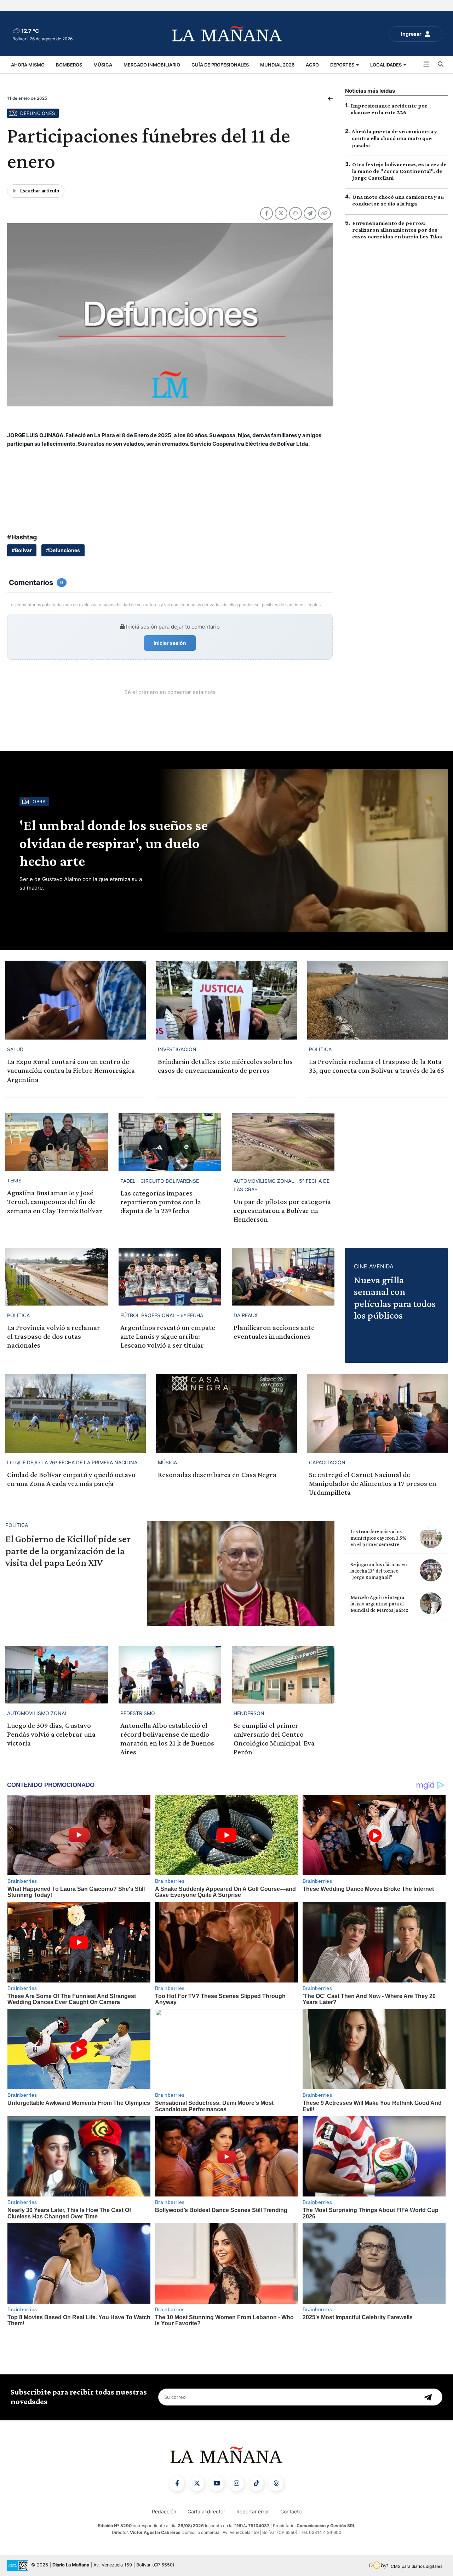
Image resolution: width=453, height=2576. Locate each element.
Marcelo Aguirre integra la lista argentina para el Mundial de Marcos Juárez (379, 1604)
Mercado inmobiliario (152, 65)
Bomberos (69, 65)
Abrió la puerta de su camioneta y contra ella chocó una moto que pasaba (394, 138)
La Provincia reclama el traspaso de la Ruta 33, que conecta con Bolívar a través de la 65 (377, 1066)
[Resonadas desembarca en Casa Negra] (226, 1413)
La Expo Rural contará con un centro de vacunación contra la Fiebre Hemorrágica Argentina (71, 1070)
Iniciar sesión (170, 643)
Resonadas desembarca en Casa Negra (217, 1475)
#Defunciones (63, 550)
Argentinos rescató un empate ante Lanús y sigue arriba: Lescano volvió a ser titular (168, 1336)
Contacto (291, 2511)
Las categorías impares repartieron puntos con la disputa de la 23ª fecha (161, 1202)
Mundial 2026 (277, 65)
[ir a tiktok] (256, 2484)
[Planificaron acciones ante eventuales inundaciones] (283, 1277)
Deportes (343, 65)
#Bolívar (22, 550)
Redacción (164, 2511)
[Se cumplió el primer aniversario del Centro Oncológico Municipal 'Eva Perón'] (283, 1675)
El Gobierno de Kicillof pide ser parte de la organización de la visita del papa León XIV (68, 1551)
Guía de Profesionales (220, 65)
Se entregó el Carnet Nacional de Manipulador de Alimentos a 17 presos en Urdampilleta (373, 1483)
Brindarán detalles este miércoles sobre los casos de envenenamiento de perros (225, 1066)
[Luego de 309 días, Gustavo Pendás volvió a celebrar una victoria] (57, 1675)
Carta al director (206, 2511)
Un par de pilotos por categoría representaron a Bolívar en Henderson (282, 1210)
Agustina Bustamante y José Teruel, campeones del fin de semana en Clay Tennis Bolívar (55, 1202)
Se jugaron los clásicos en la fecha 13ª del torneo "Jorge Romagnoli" (379, 1571)
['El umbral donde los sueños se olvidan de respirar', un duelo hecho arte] (302, 851)
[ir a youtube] (217, 2484)
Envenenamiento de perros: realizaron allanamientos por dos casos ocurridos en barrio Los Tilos (397, 230)
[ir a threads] (276, 2484)
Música (103, 65)
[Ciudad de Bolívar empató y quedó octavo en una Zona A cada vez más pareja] (76, 1413)
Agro (312, 65)
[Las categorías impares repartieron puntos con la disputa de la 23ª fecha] (170, 1142)
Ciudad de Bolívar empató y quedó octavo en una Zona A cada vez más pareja (71, 1479)
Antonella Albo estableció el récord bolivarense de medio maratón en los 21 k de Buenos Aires (167, 1739)
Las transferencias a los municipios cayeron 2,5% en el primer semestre (378, 1538)
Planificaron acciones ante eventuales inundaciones (274, 1332)
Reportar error (253, 2511)
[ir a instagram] (236, 2484)
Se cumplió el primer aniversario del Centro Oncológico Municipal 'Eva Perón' (274, 1739)
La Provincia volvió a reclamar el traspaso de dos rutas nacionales (54, 1336)
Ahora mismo (28, 65)
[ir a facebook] (177, 2484)
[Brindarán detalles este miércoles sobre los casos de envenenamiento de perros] (226, 1000)
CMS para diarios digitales (417, 2566)
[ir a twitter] (197, 2484)
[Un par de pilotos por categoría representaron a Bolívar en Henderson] (283, 1142)
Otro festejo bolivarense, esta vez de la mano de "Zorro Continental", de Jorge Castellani (399, 171)
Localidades (386, 65)
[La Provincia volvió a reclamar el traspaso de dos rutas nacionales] (57, 1277)
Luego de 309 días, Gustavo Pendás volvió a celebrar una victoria (51, 1734)
